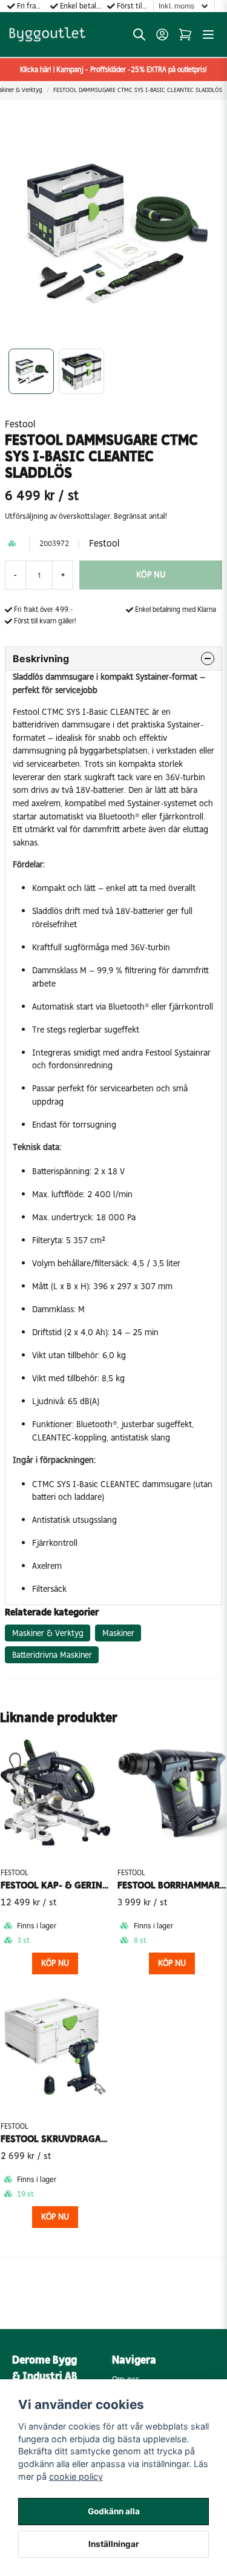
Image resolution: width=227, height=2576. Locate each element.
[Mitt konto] (162, 34)
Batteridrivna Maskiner (52, 1655)
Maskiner (118, 1633)
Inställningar (114, 2544)
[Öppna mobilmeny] (208, 34)
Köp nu (55, 1963)
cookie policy (76, 2476)
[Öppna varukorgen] (185, 34)
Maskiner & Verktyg (48, 1633)
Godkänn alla (114, 2511)
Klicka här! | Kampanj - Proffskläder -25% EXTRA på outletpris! (113, 70)
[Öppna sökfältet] (139, 34)
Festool (20, 424)
